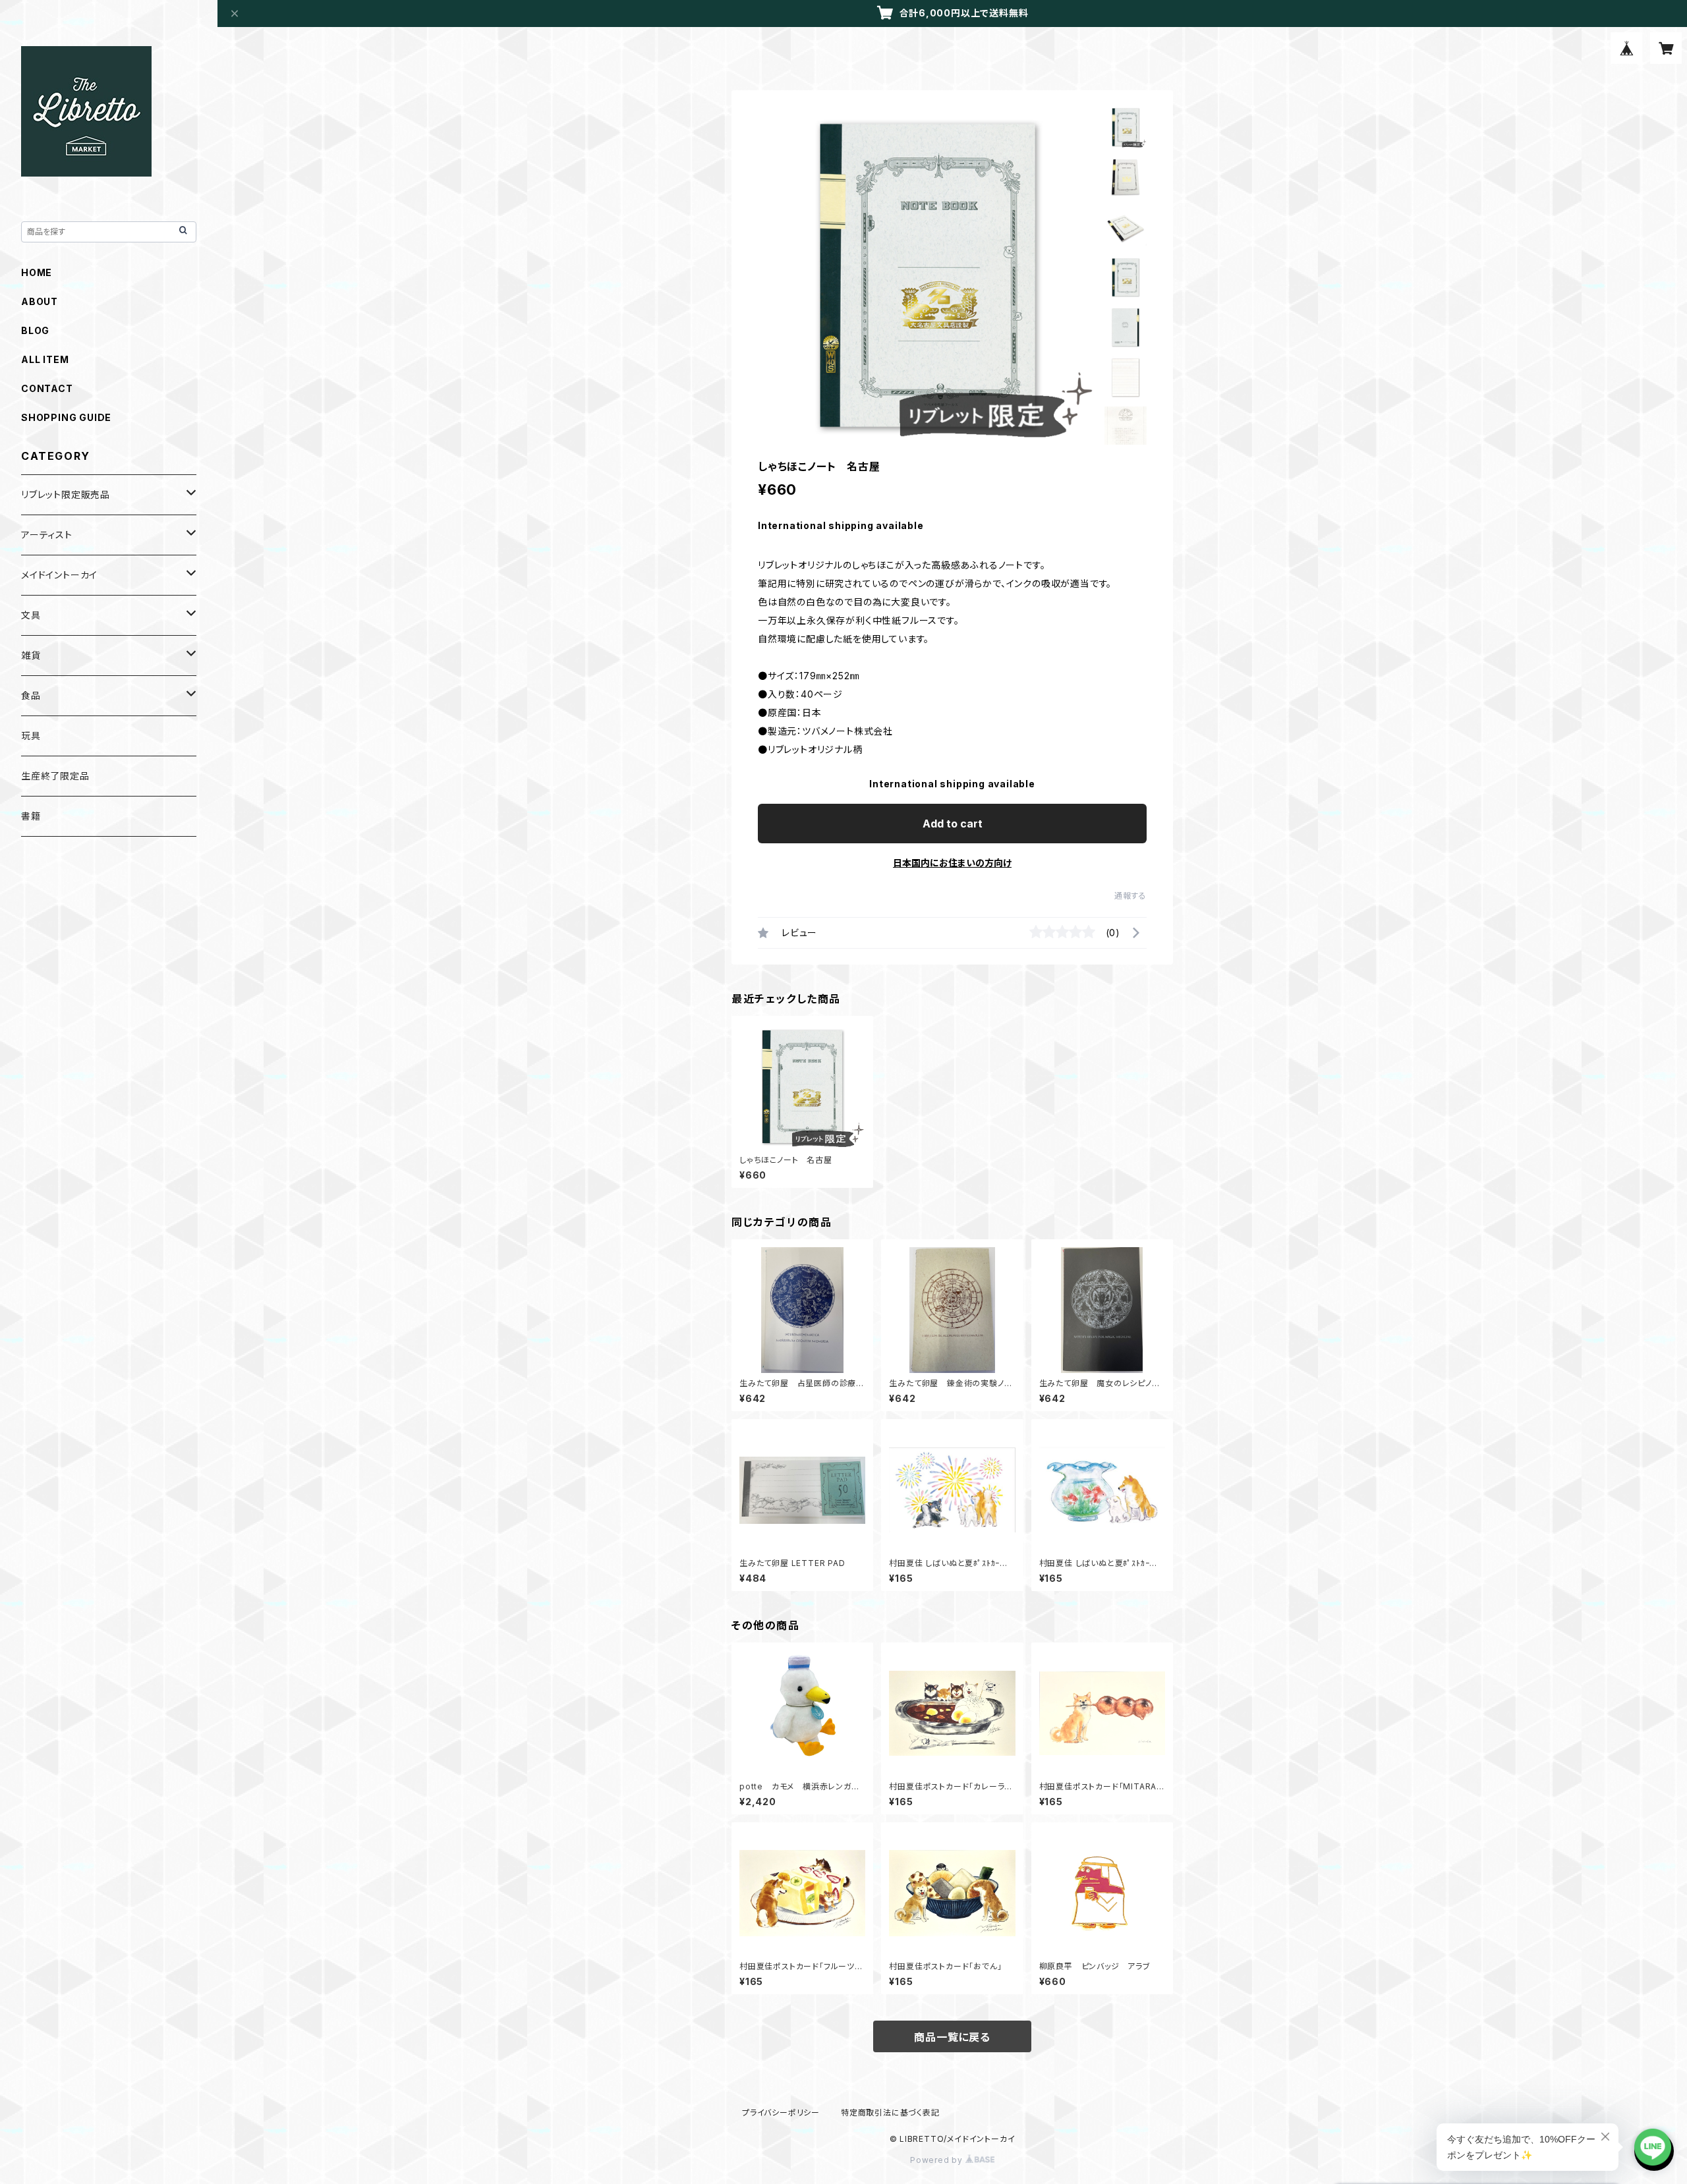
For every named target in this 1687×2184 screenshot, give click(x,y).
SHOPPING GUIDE (66, 417)
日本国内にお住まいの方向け (952, 863)
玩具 (31, 736)
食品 (31, 695)
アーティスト (47, 535)
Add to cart (953, 824)
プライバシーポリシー (781, 2113)
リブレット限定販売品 (66, 494)
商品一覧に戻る (952, 2037)
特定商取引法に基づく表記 (890, 2113)
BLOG (35, 330)
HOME (37, 272)
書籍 (31, 816)
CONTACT (47, 388)
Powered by (938, 2160)
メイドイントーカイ (59, 575)
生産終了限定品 (55, 776)
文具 (31, 615)
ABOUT (40, 301)
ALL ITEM (45, 359)
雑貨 (31, 655)
